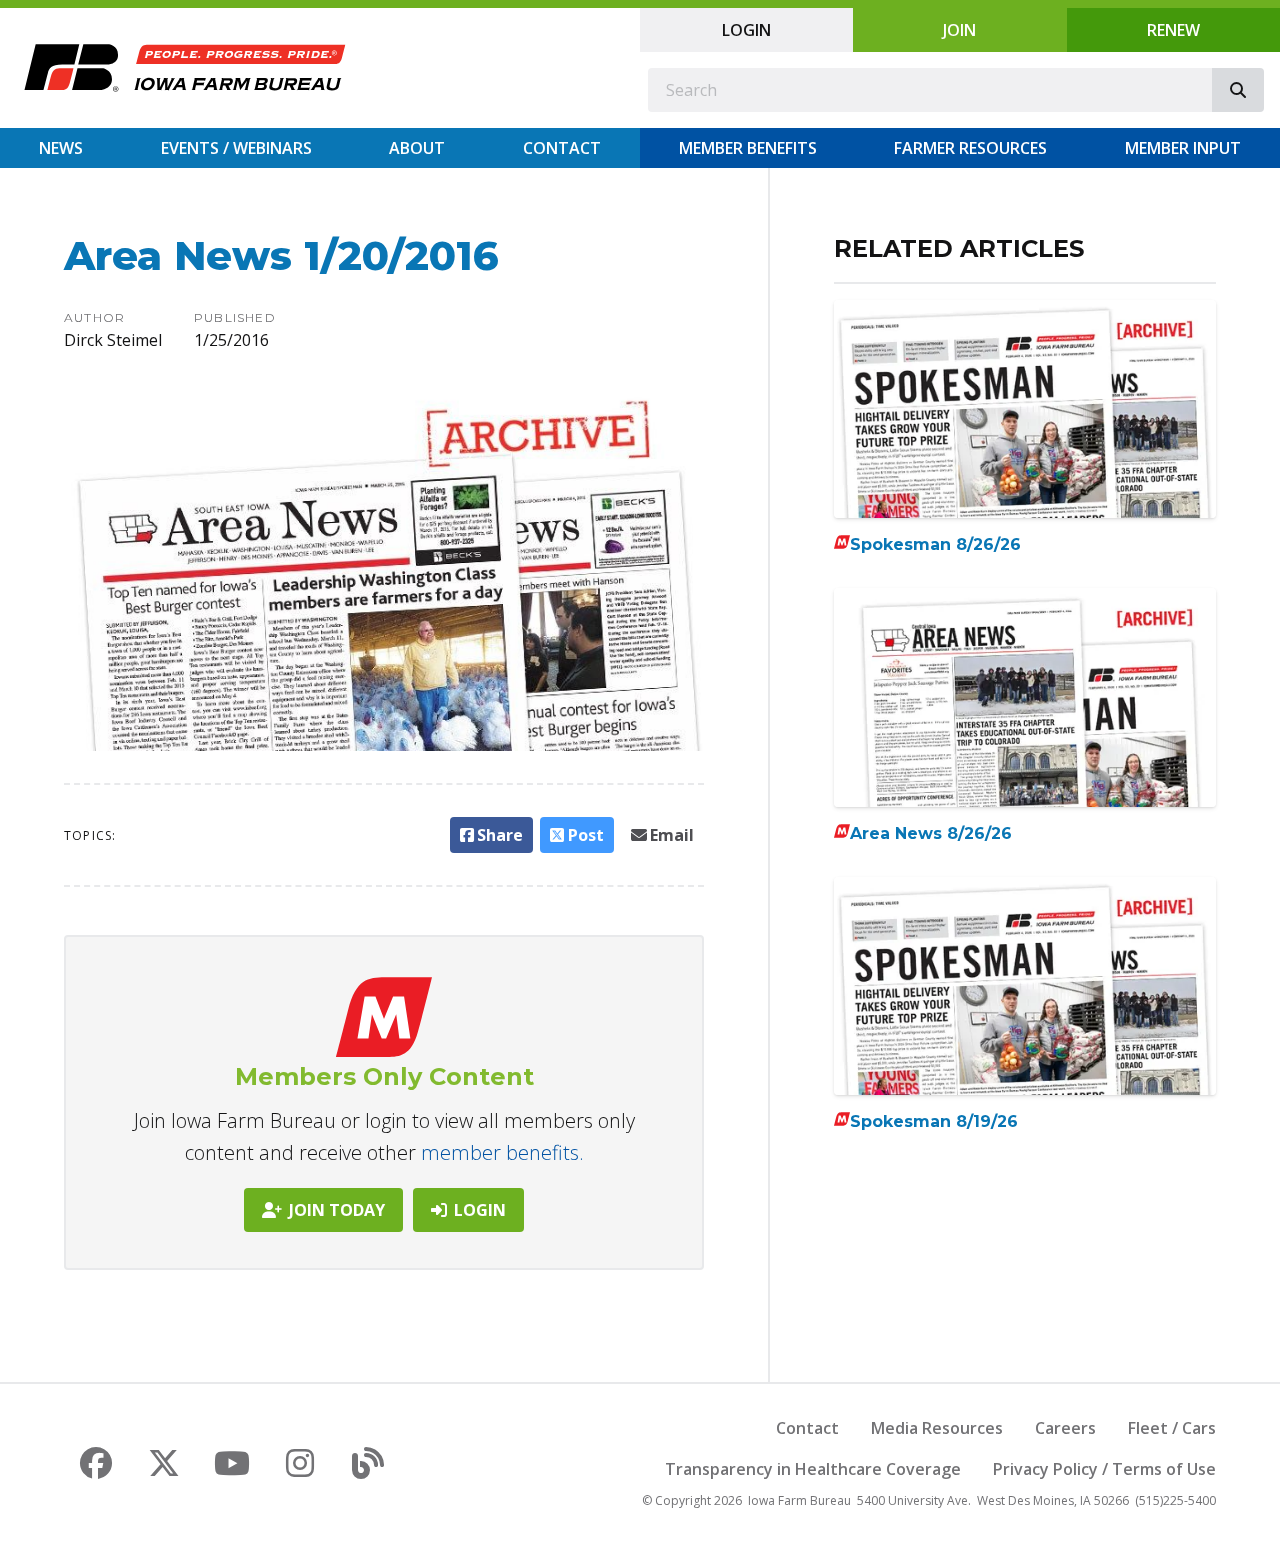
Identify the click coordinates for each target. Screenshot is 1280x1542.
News (61, 148)
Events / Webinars (236, 148)
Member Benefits (748, 148)
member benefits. (502, 1152)
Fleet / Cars (1172, 1428)
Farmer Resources (970, 148)
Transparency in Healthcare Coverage (813, 1469)
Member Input (1183, 148)
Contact (562, 148)
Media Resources (937, 1428)
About (417, 148)
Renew (1173, 30)
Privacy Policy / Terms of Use (1104, 1469)
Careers (1065, 1428)
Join (959, 30)
